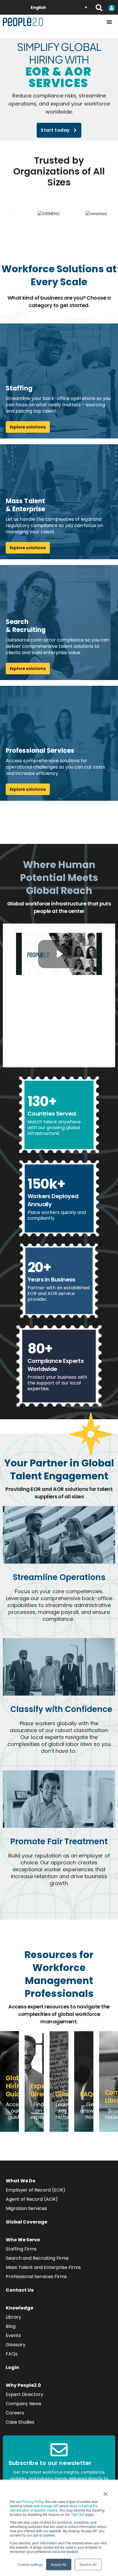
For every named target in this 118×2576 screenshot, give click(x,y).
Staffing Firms (21, 2249)
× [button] (106, 2492)
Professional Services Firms (36, 2277)
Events (13, 2335)
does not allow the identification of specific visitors (54, 2508)
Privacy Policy (33, 2501)
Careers (15, 2413)
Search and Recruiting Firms (37, 2258)
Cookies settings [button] (30, 2564)
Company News (23, 2404)
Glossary (16, 2345)
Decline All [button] (88, 2564)
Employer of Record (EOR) (36, 2190)
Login (12, 2367)
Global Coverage (26, 2222)
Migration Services (26, 2208)
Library (13, 2317)
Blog (11, 2326)
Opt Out (78, 2514)
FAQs (12, 2354)
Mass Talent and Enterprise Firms (43, 2267)
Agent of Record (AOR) (32, 2199)
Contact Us (20, 2290)
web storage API (46, 2506)
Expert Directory (24, 2394)
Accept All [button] (59, 2564)
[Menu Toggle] (109, 22)
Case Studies (20, 2422)
